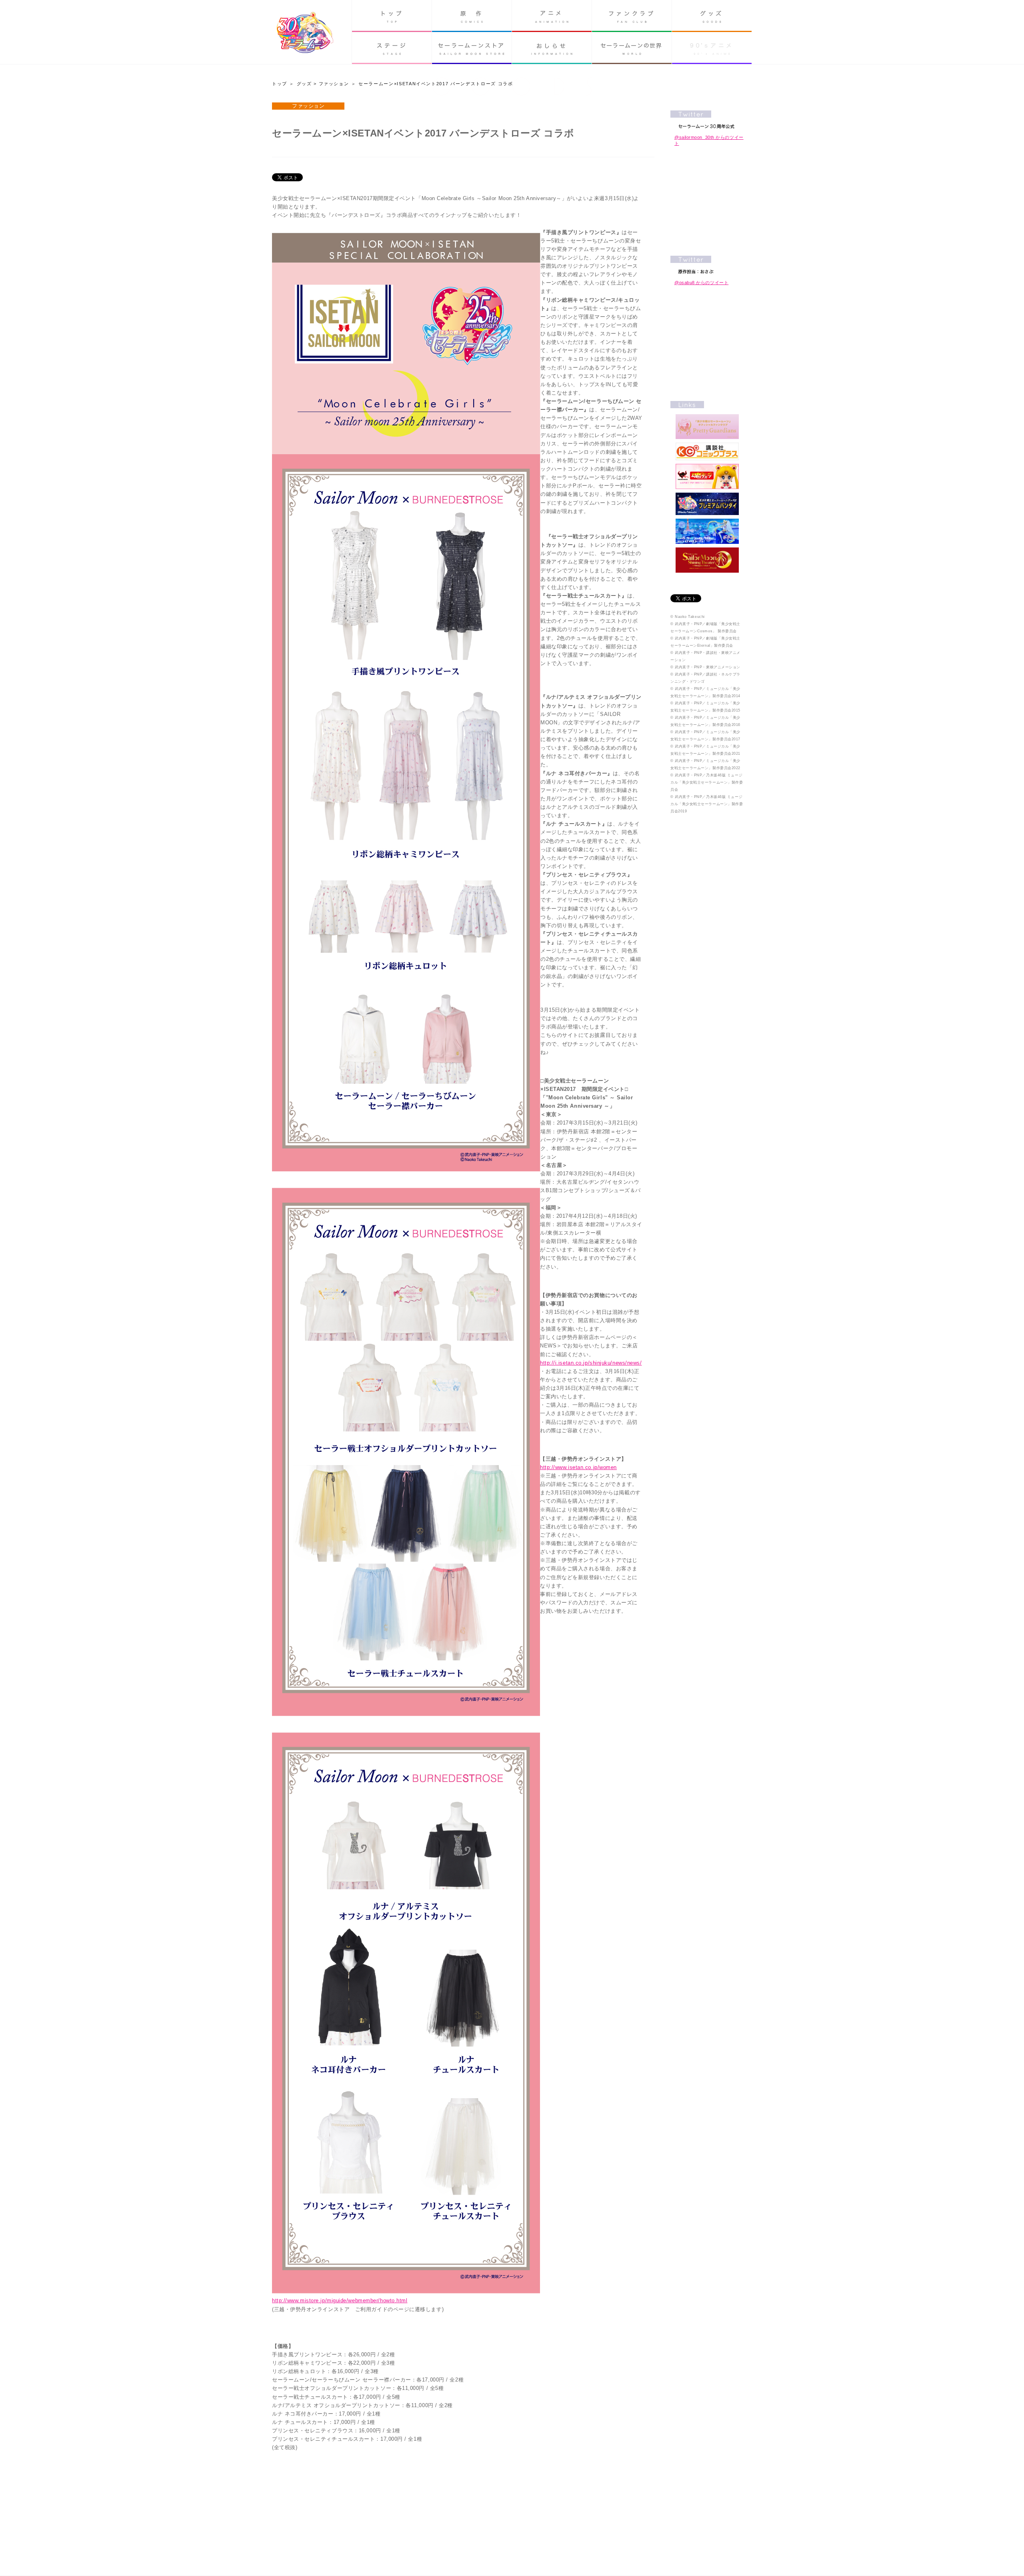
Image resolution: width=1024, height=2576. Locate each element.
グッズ (712, 16)
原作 (472, 16)
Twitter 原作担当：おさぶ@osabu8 (707, 265)
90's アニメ (712, 48)
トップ (392, 16)
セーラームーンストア (472, 48)
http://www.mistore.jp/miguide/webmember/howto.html (340, 2300)
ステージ (392, 48)
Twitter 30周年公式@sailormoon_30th (707, 119)
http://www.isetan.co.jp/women (578, 1467)
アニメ (552, 16)
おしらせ (552, 48)
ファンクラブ (632, 16)
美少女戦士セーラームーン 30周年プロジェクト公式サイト (305, 33)
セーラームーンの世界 (632, 48)
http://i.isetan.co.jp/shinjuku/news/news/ (591, 1363)
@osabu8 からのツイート (701, 283)
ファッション (334, 84)
